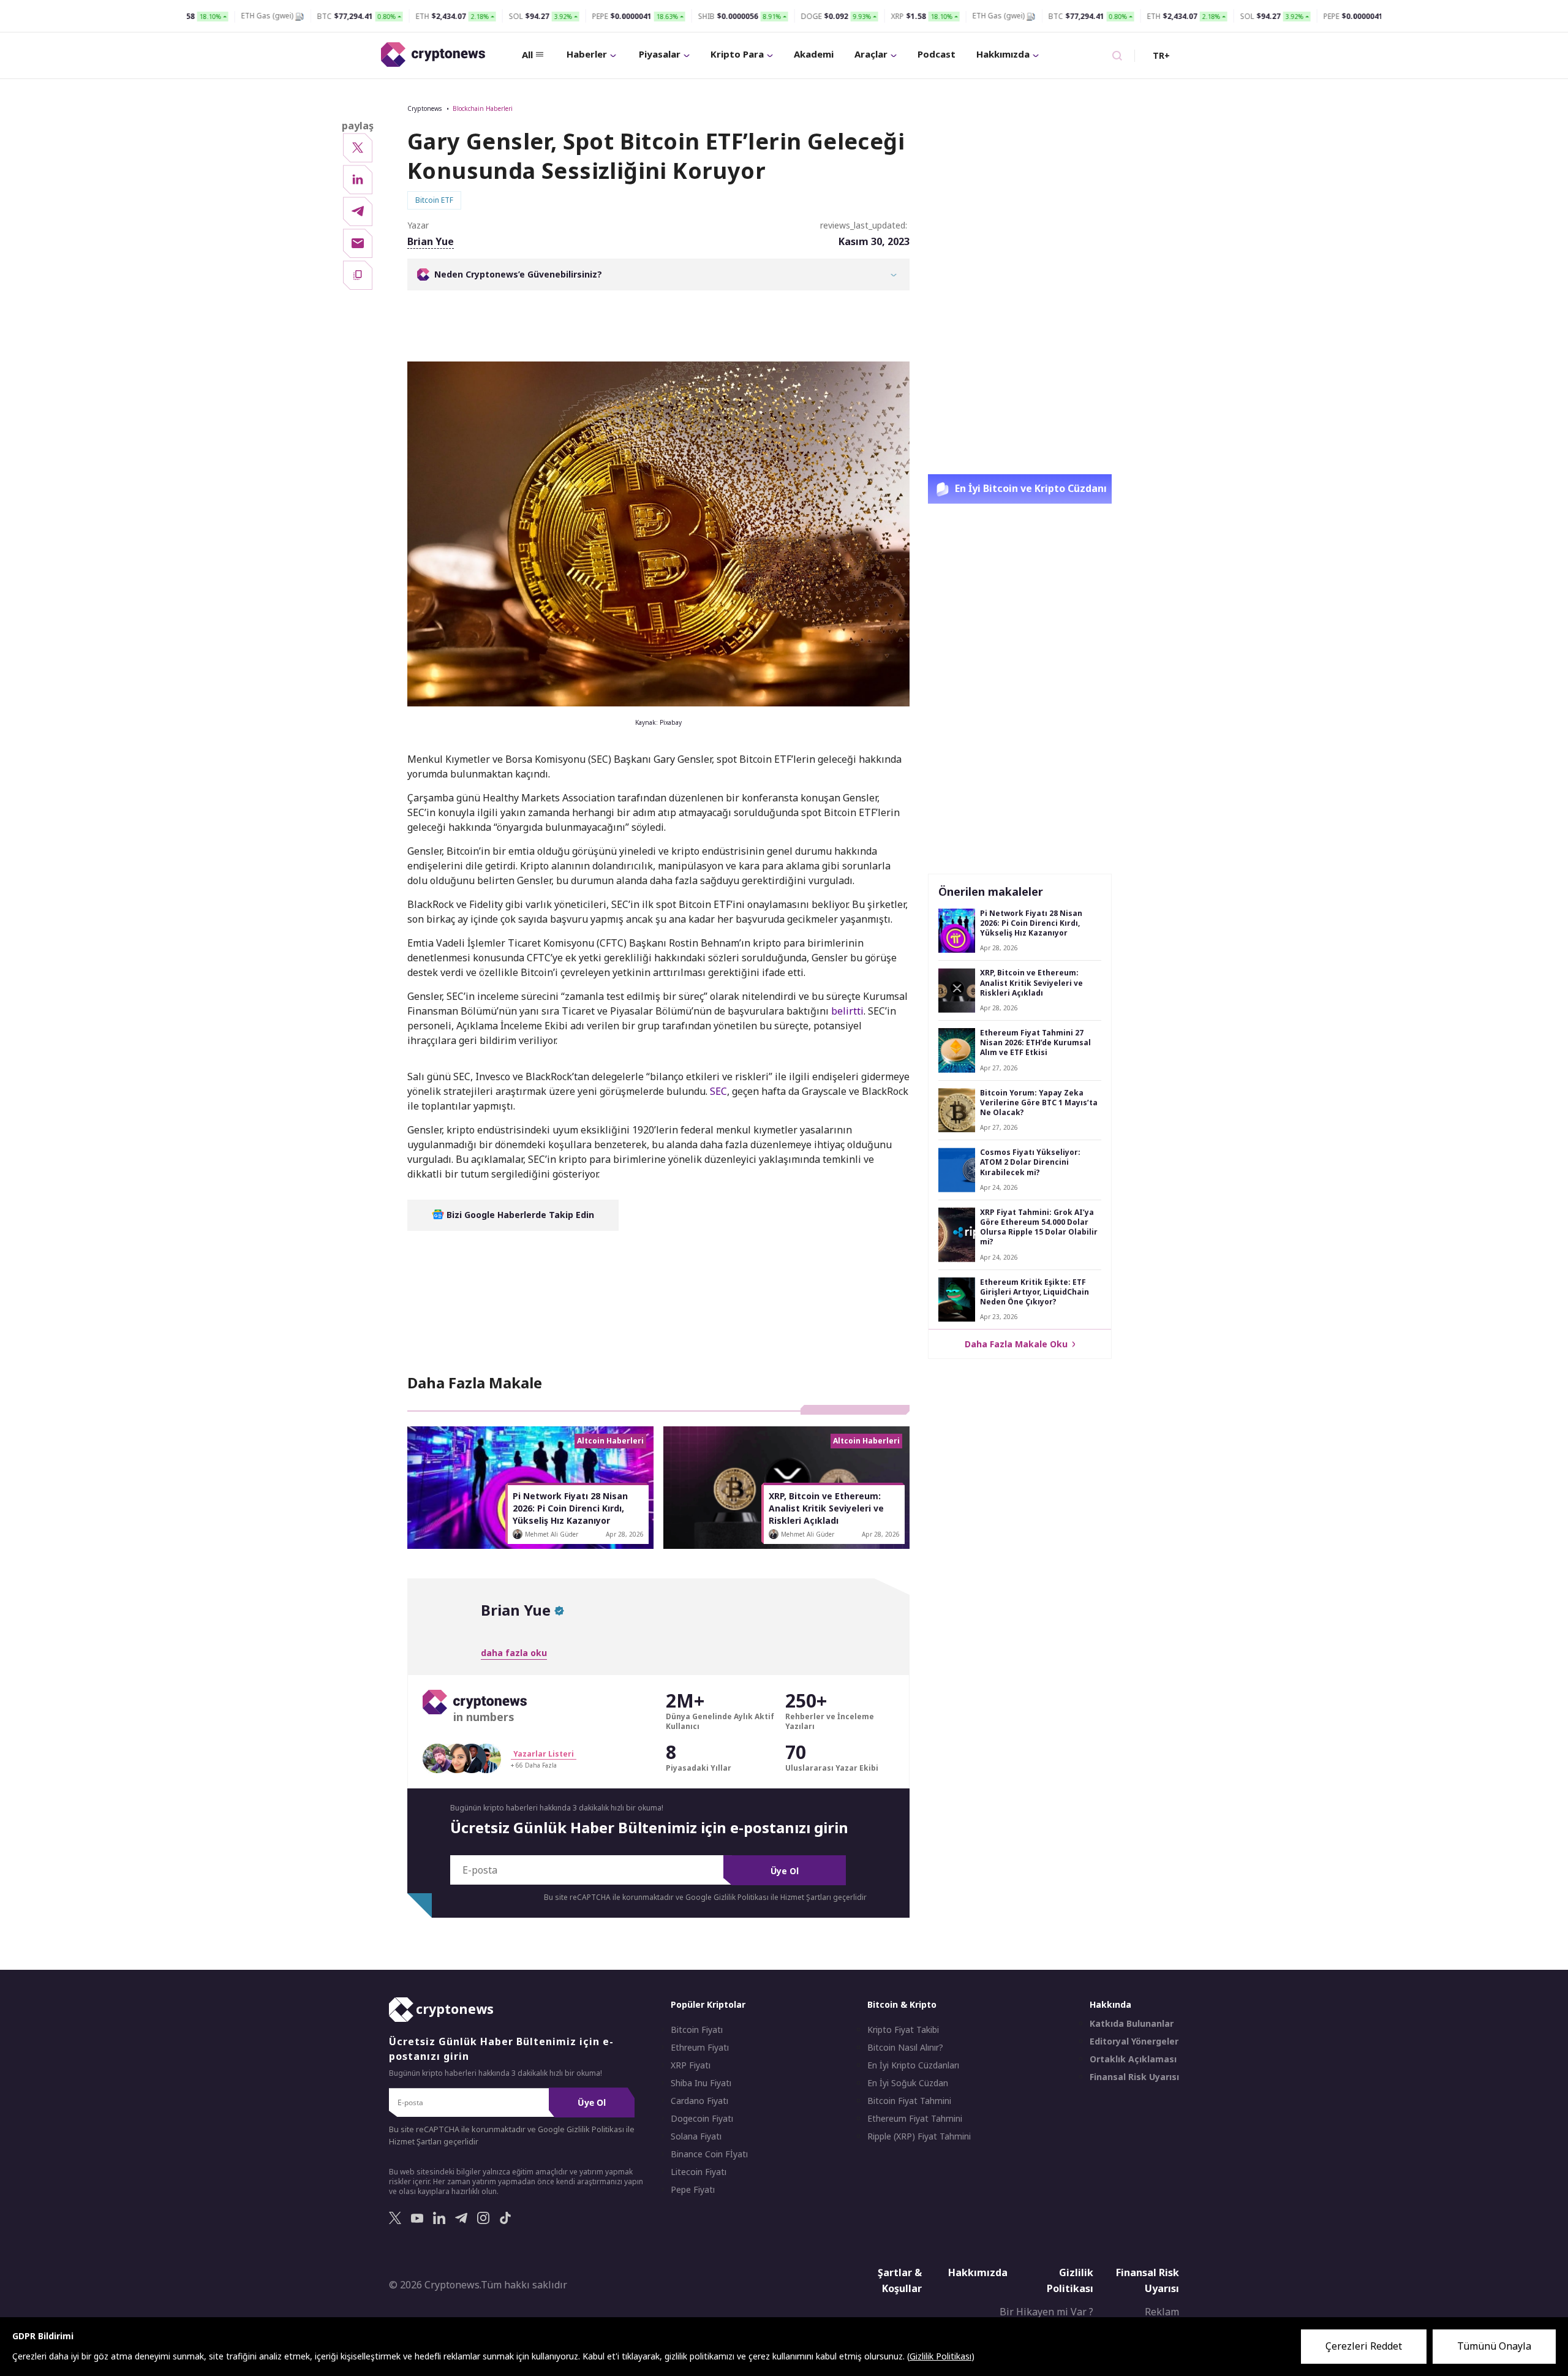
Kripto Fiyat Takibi (903, 2030)
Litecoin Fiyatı (699, 2173)
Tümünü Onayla (1494, 2346)
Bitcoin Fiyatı (697, 2030)
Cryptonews (424, 108)
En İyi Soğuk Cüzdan (908, 2084)
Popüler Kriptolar (708, 2005)
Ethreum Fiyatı (700, 2048)
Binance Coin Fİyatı (709, 2155)
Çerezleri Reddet (1364, 2346)
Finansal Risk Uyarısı (1134, 2078)
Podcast (937, 54)
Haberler (587, 54)
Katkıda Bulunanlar (1132, 2024)
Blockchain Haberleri (483, 108)
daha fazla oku (514, 1653)
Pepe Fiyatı (693, 2190)
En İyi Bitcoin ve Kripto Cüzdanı (1030, 488)
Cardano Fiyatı (699, 2102)
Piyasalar (660, 54)
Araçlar (871, 54)
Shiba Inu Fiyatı (701, 2084)
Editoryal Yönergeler (1134, 2042)
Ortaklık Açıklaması (1133, 2060)
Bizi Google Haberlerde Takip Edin (519, 1215)
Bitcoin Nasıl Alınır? (905, 2048)
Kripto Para (737, 54)
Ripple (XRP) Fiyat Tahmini (919, 2137)
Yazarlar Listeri (544, 1754)
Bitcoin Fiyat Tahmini (909, 2102)
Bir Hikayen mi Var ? (1046, 2312)
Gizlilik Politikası (1070, 2281)
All (527, 55)
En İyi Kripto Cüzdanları (913, 2066)
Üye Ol (785, 1871)
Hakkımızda (1003, 54)
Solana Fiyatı (696, 2137)
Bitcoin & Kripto (902, 2005)
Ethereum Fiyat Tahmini (915, 2119)
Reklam (1162, 2312)
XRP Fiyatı (691, 2066)
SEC (718, 1091)
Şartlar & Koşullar (900, 2281)
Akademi (814, 54)
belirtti (847, 1011)
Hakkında (1110, 2005)
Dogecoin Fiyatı (702, 2119)
